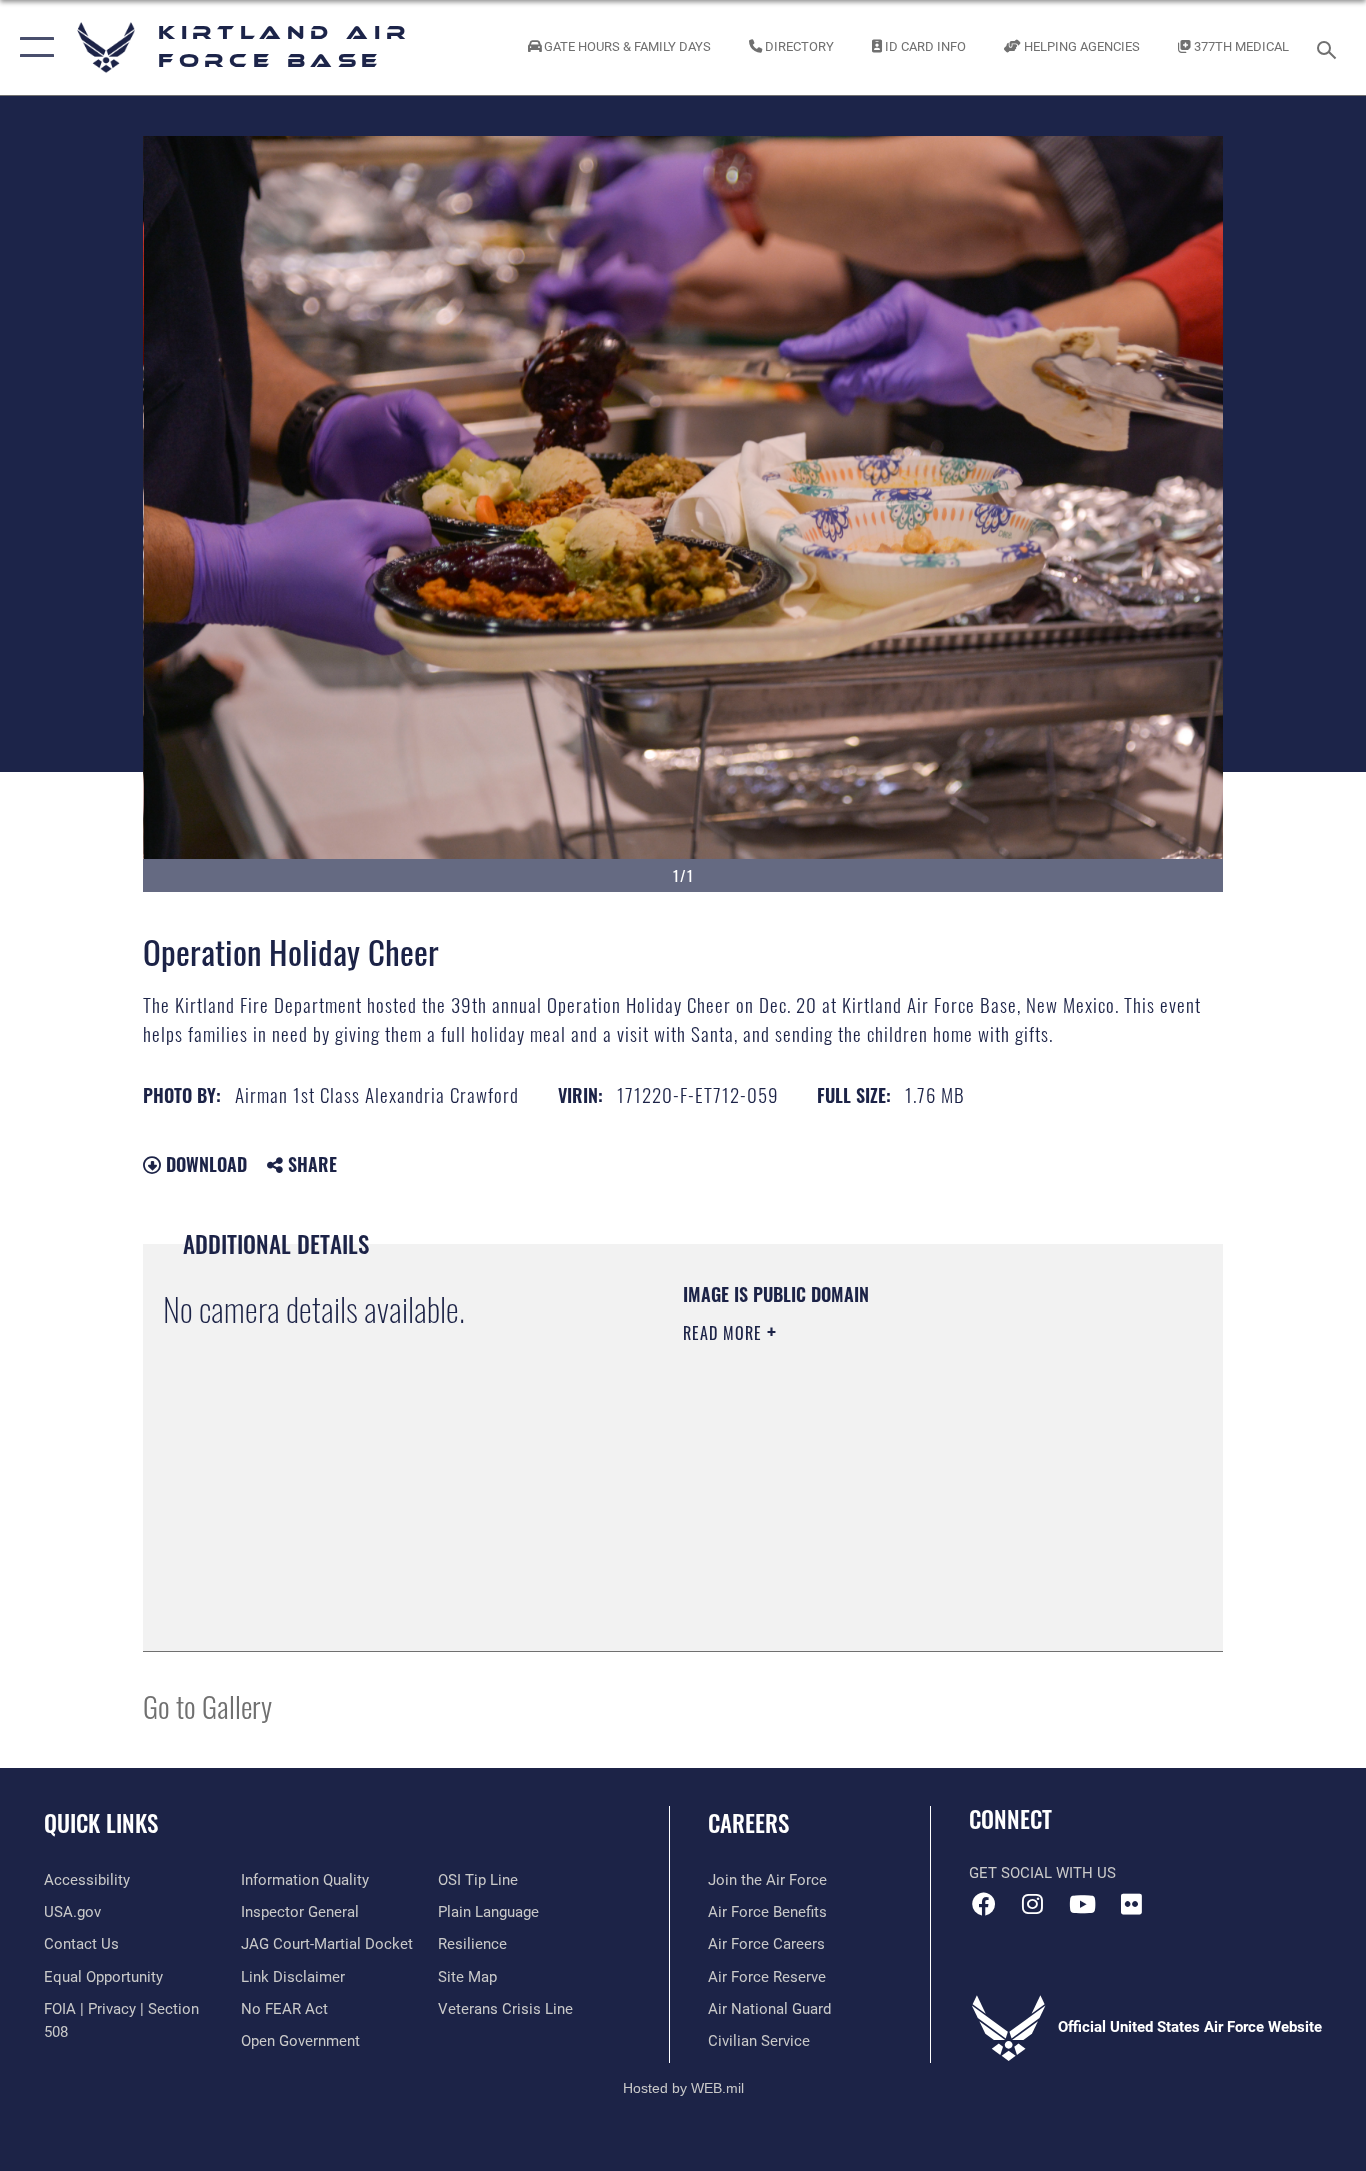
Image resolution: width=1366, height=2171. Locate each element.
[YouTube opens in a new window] (1082, 1904)
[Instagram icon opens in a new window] (1033, 1904)
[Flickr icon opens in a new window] (1131, 1904)
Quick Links (101, 1823)
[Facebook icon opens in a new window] (984, 1904)
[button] (32, 47)
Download (204, 1164)
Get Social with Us (1042, 1873)
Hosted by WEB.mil (683, 2088)
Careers (748, 1823)
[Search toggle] (1330, 48)
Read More (725, 1333)
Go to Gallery (207, 1705)
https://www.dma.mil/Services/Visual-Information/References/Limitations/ (917, 1488)
